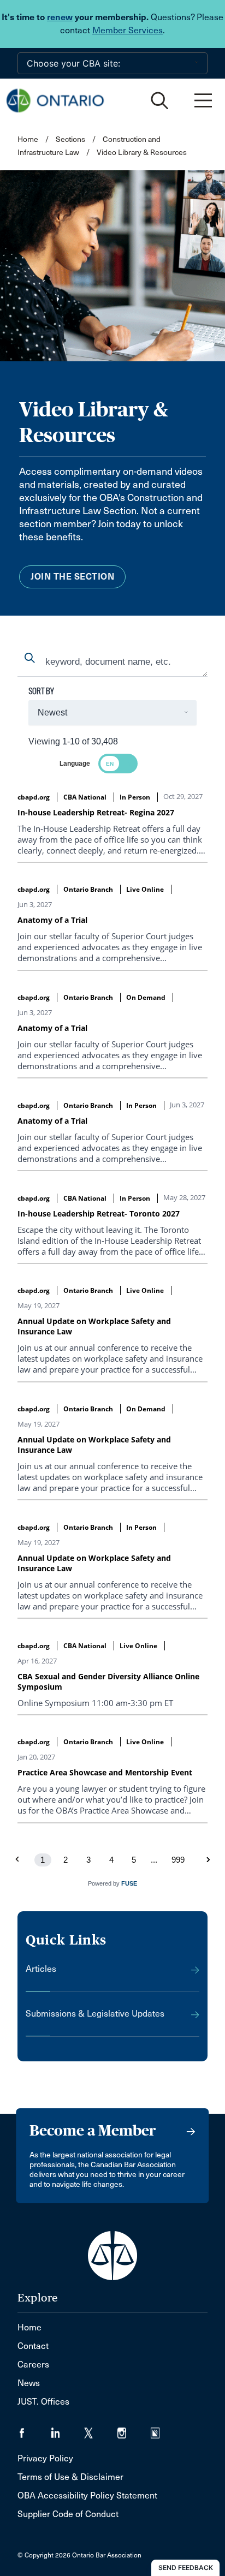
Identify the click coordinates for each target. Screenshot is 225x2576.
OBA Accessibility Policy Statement (87, 2495)
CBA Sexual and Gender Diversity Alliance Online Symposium (108, 1681)
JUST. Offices (43, 2402)
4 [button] (111, 1860)
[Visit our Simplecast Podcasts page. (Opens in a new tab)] (162, 2429)
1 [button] (43, 1860)
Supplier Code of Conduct (68, 2514)
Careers (33, 2365)
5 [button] (134, 1860)
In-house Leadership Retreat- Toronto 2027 (99, 1214)
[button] (208, 1860)
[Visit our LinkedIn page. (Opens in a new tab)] (67, 2429)
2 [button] (66, 1860)
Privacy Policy (45, 2458)
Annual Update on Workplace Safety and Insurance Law (94, 1326)
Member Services (128, 30)
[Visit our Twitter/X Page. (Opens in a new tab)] (101, 2429)
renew (60, 17)
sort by (41, 691)
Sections (71, 139)
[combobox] (112, 663)
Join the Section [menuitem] (72, 577)
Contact (33, 2346)
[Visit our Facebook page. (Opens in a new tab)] (34, 2429)
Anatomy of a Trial (52, 920)
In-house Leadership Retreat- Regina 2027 (96, 812)
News (29, 2383)
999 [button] (178, 1860)
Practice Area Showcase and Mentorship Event (105, 1772)
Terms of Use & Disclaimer (70, 2477)
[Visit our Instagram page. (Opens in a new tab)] (134, 2429)
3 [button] (88, 1860)
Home (28, 139)
